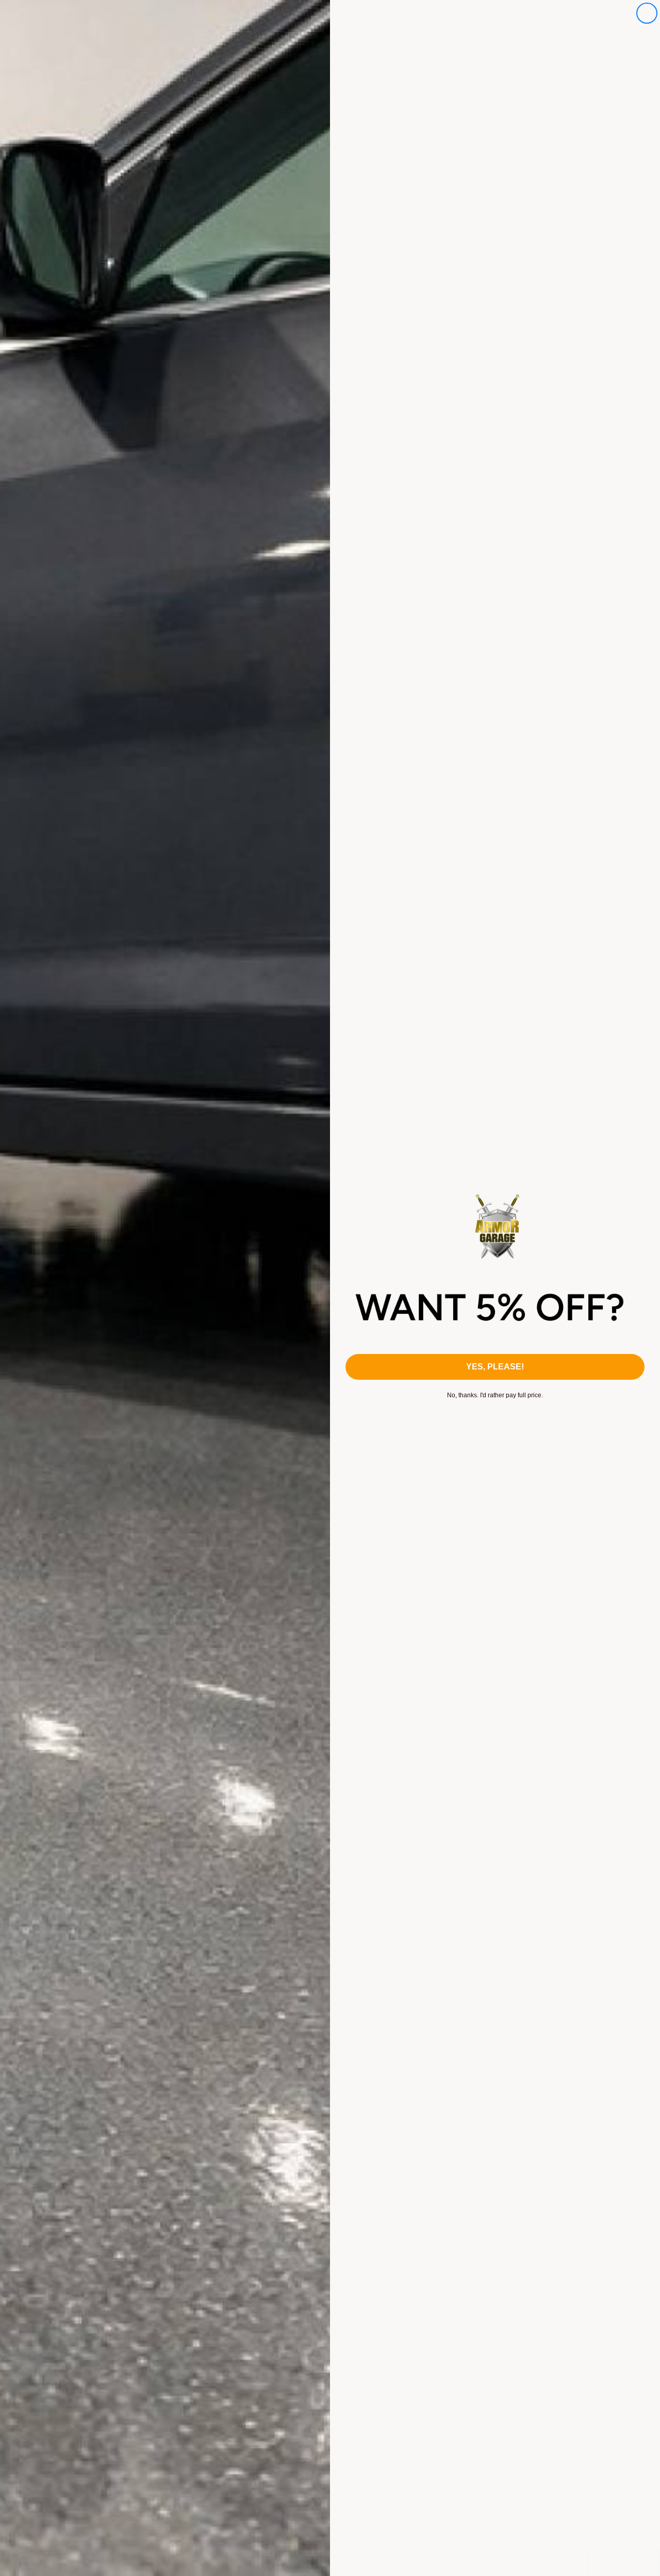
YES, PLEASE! (495, 1367)
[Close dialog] (647, 13)
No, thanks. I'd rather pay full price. (495, 1395)
